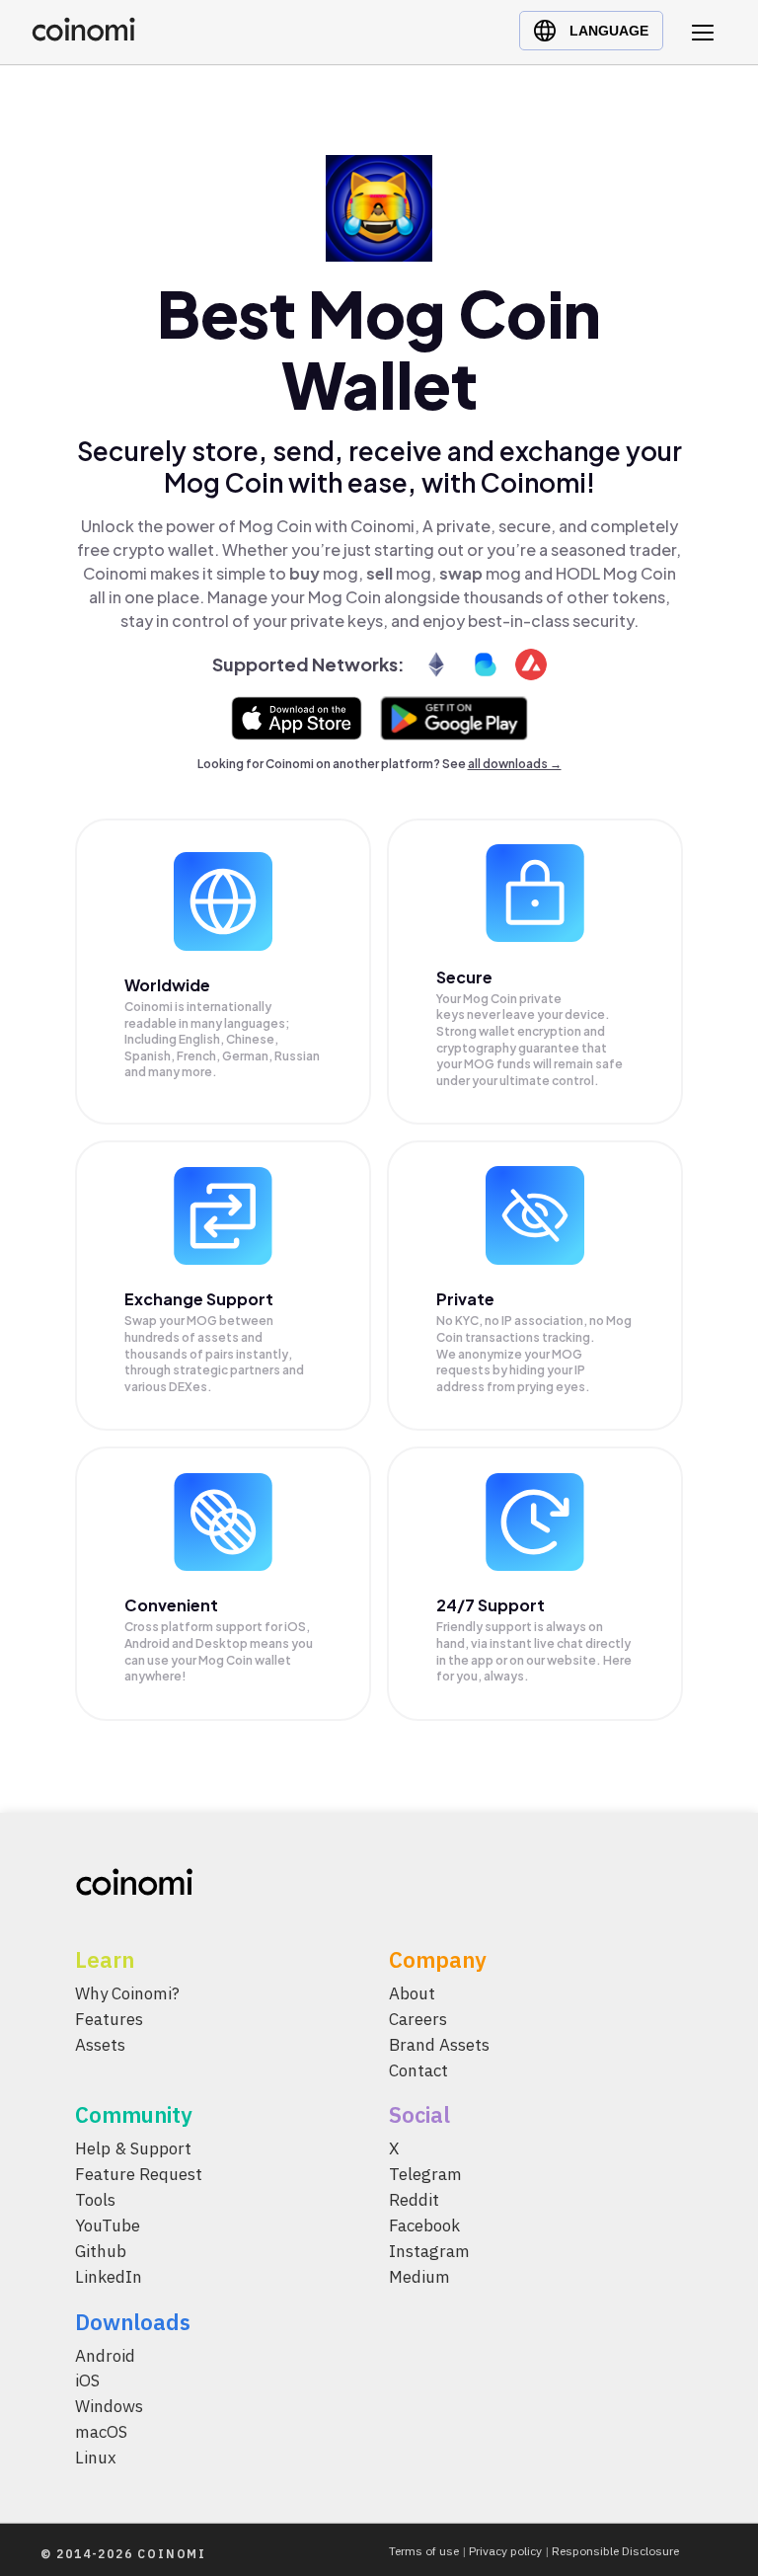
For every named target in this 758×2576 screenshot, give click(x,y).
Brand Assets (439, 2044)
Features (109, 2018)
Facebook (424, 2225)
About (412, 1993)
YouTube (108, 2225)
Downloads (133, 2321)
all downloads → (515, 764)
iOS (87, 2381)
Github (101, 2250)
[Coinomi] (83, 36)
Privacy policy (505, 2551)
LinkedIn (109, 2276)
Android (105, 2355)
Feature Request (139, 2174)
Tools (95, 2200)
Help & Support (133, 2148)
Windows (109, 2406)
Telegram (425, 2174)
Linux (96, 2458)
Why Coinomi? (127, 1993)
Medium (419, 2276)
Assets (100, 2044)
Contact (418, 2069)
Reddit (414, 2200)
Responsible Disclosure (615, 2551)
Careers (418, 2018)
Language (609, 31)
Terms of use (424, 2551)
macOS (101, 2432)
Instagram (429, 2250)
